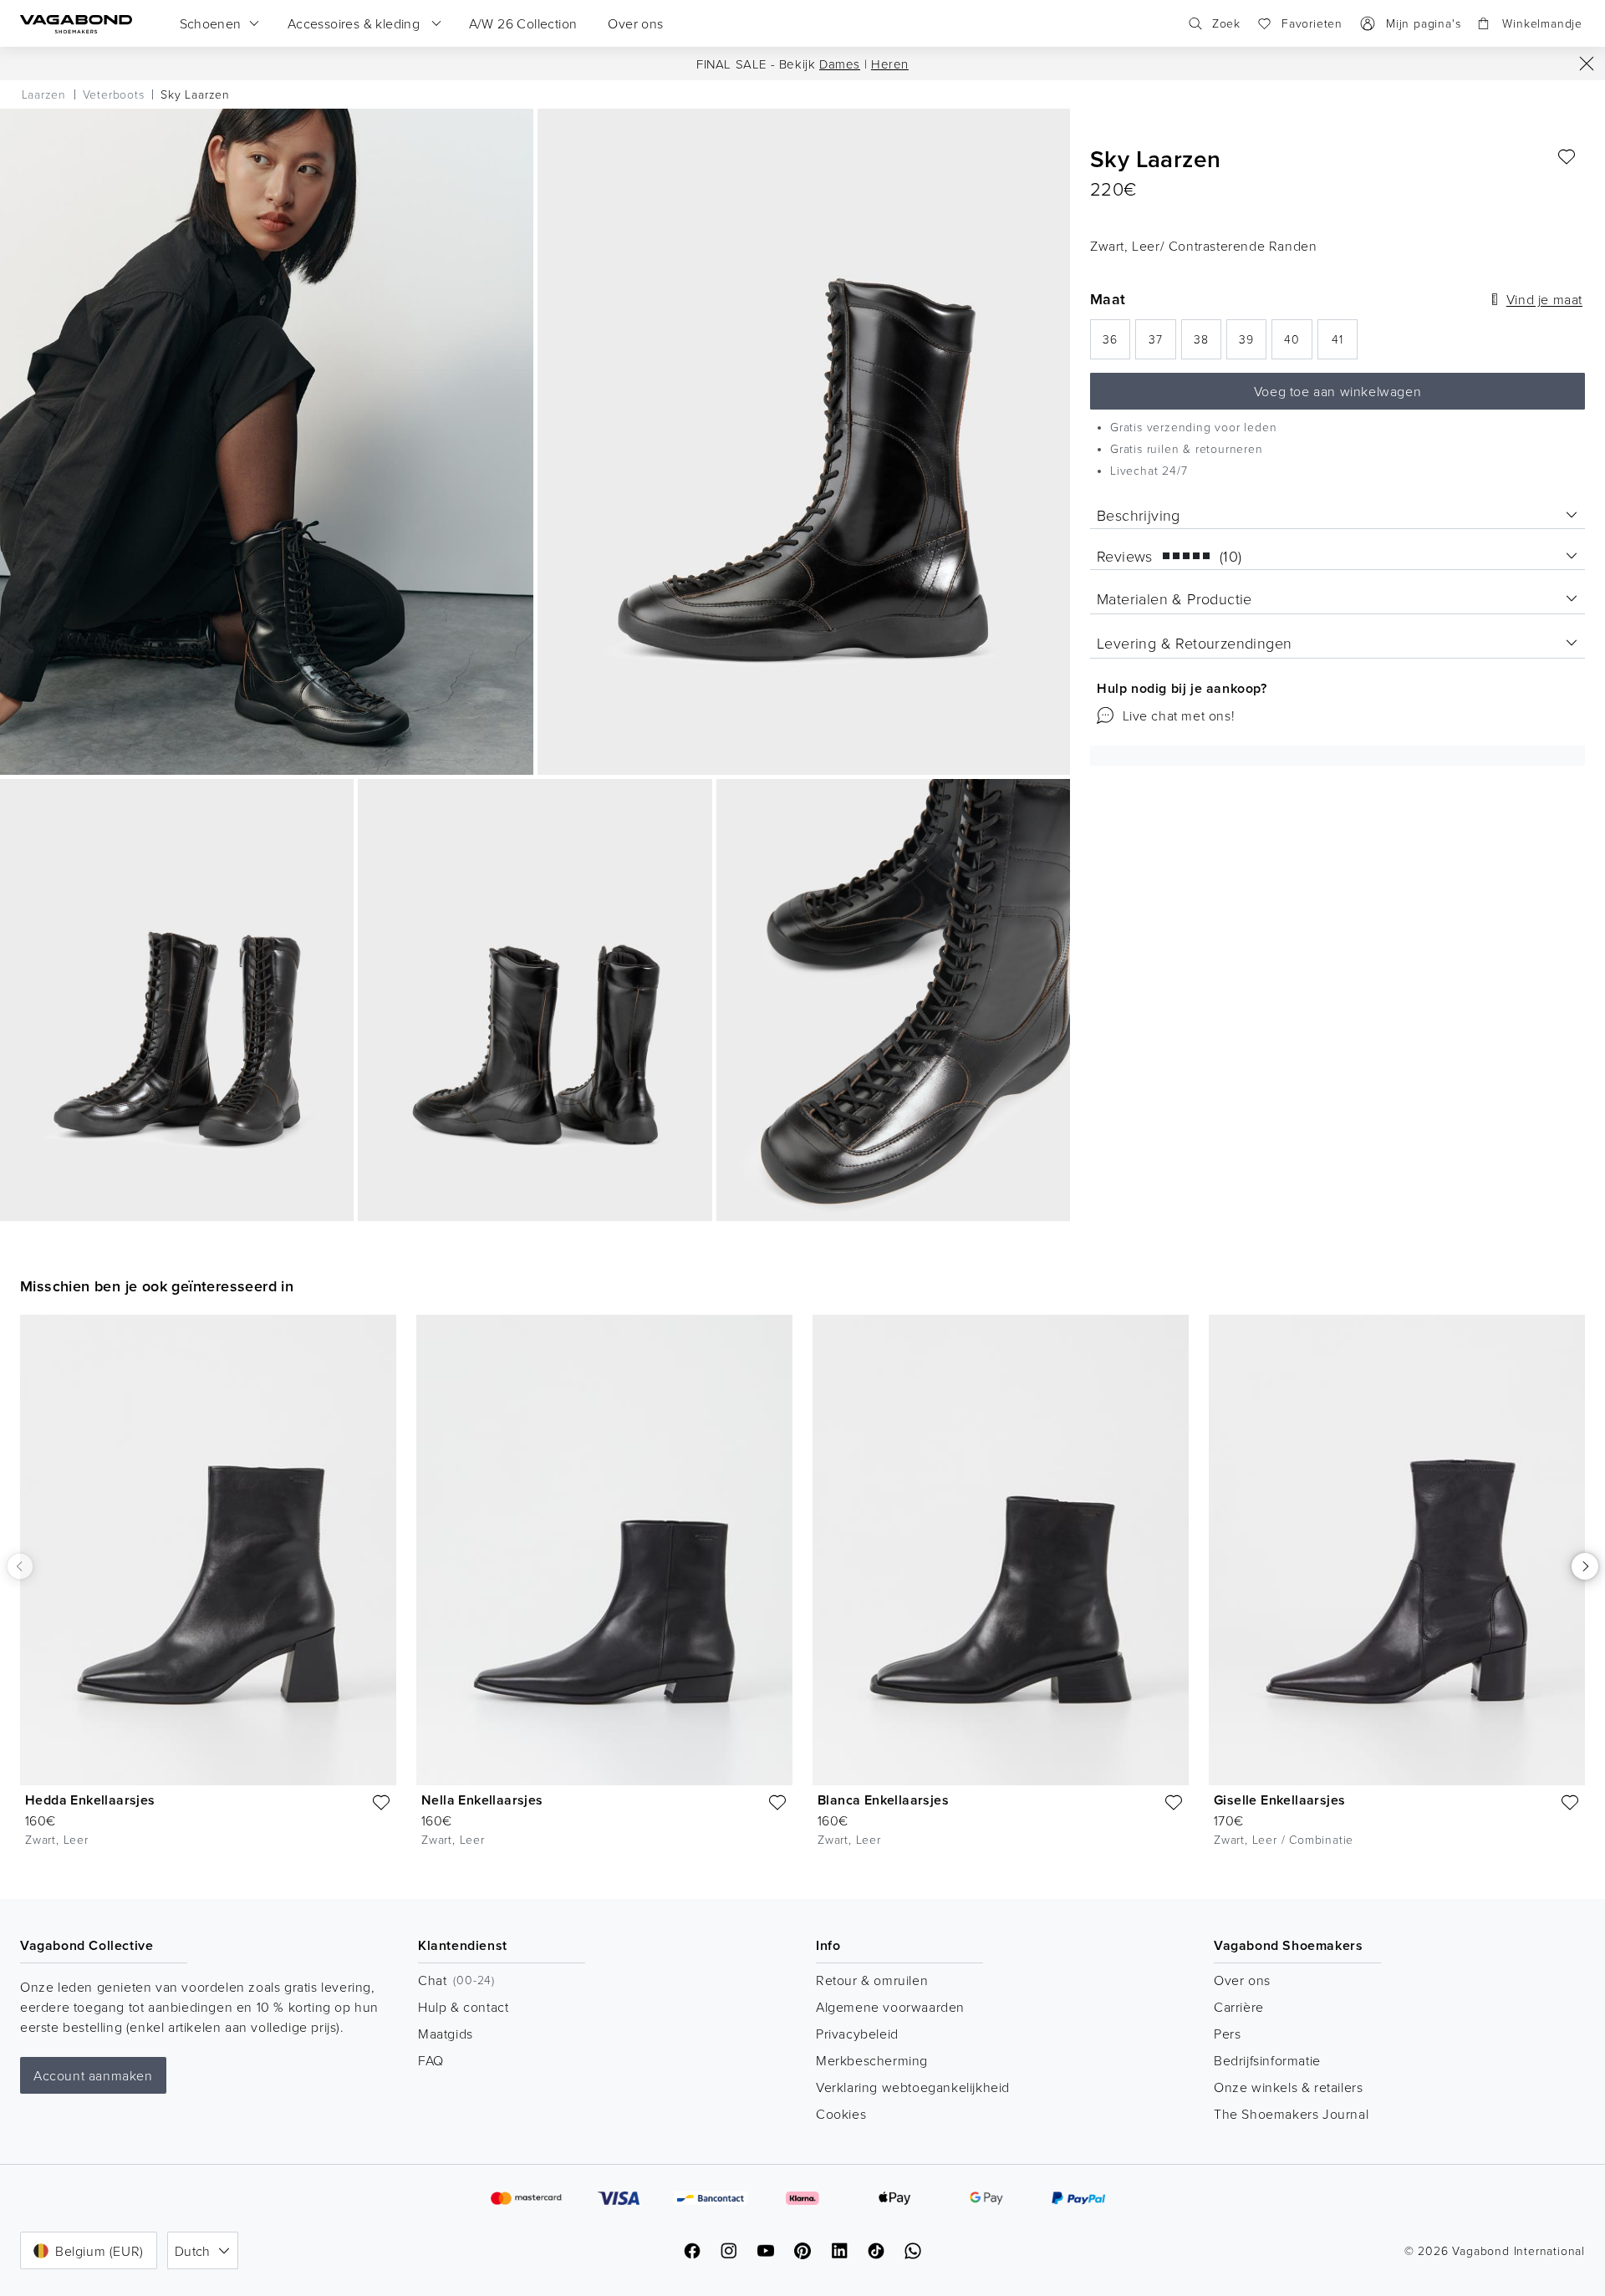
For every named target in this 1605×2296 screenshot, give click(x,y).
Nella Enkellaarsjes (482, 1800)
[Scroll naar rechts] (1585, 1566)
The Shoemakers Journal (1291, 2114)
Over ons (1242, 1980)
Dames (840, 64)
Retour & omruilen (872, 1980)
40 (1298, 344)
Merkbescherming (872, 2060)
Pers (1227, 2034)
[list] (802, 1593)
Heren (890, 64)
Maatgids (446, 2034)
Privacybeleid (857, 2034)
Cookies (841, 2114)
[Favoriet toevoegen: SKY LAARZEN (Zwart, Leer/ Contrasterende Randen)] (1567, 157)
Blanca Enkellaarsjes (883, 1800)
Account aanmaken (93, 2075)
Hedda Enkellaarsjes (90, 1800)
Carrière (1239, 2007)
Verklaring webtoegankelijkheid (913, 2087)
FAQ (431, 2060)
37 (1162, 344)
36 (1116, 344)
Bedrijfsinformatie (1267, 2060)
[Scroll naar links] (20, 1566)
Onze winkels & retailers (1288, 2087)
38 (1208, 344)
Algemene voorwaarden (890, 2007)
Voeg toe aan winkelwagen (1337, 391)
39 (1253, 344)
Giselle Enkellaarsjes (1279, 1800)
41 (1345, 344)
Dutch (193, 2251)
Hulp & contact (463, 2007)
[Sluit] (1587, 64)
